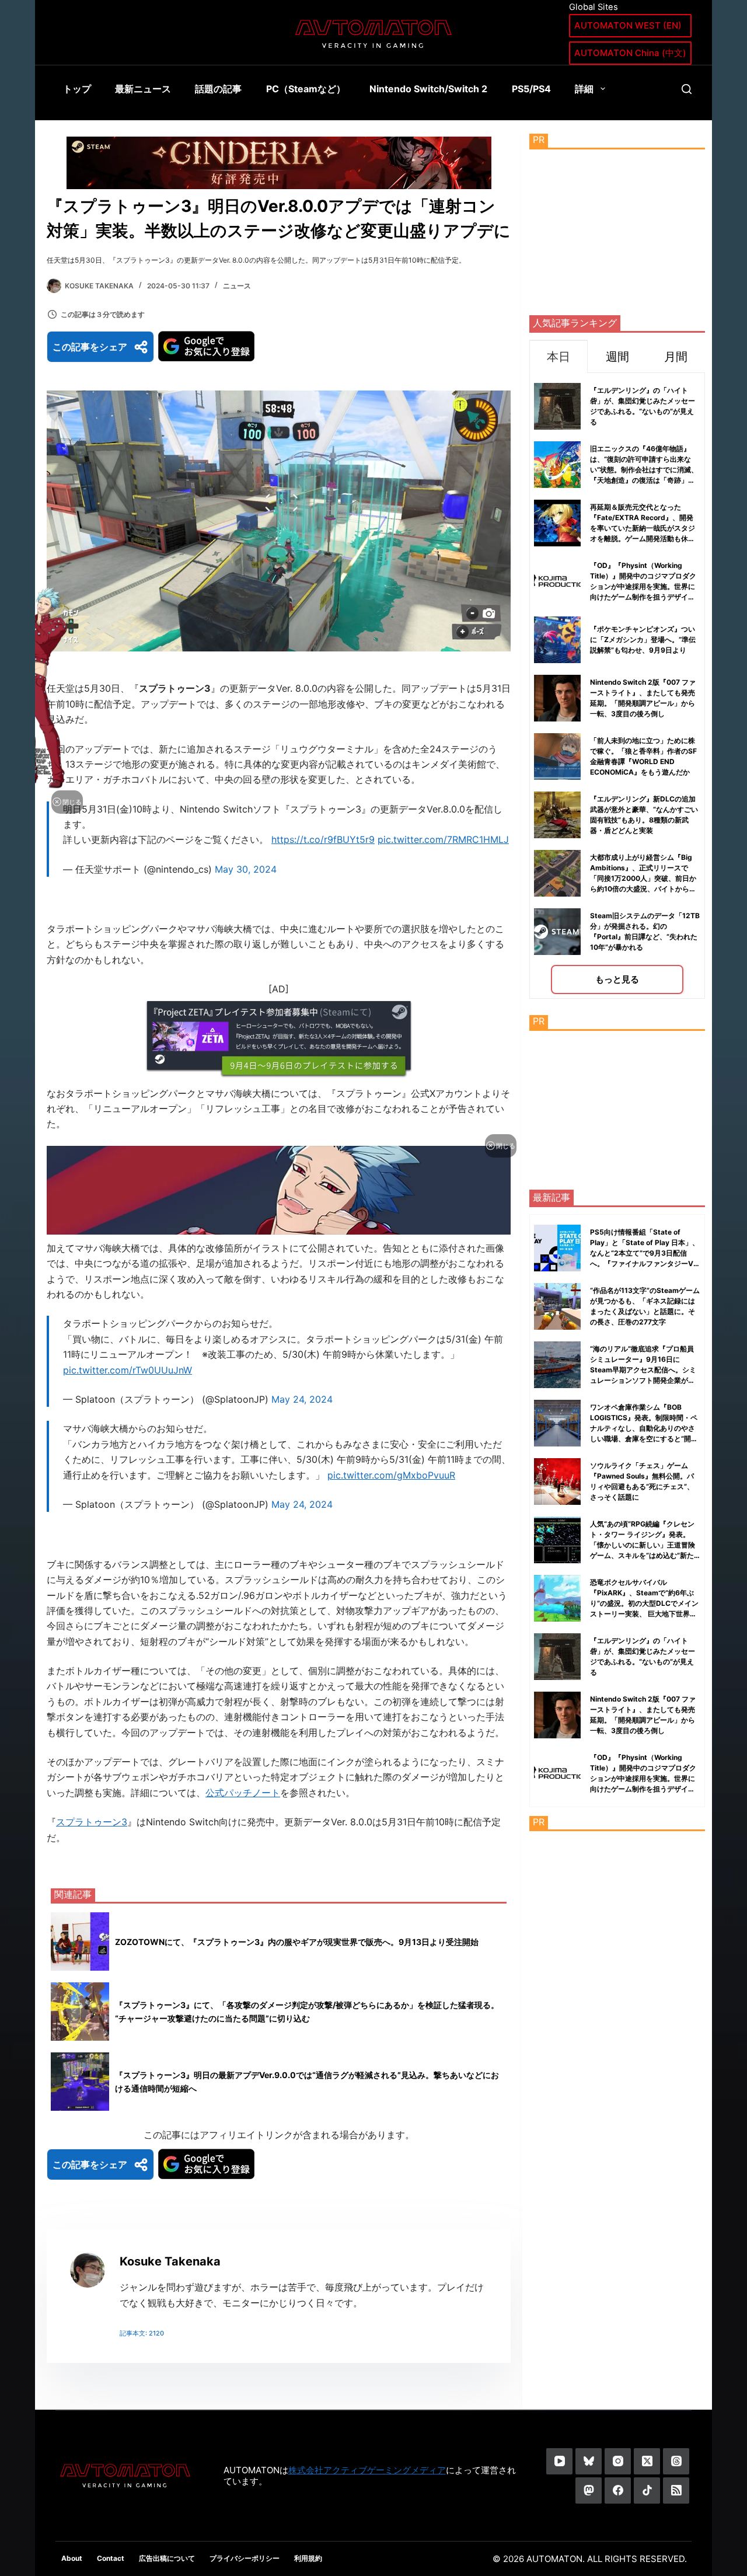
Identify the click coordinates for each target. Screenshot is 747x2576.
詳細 (584, 89)
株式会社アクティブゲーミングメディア (367, 2470)
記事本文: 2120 (142, 2333)
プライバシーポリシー (245, 2558)
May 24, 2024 (302, 1399)
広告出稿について (167, 2558)
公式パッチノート (243, 1793)
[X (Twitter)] (647, 2461)
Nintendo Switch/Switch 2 (428, 89)
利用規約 (308, 2558)
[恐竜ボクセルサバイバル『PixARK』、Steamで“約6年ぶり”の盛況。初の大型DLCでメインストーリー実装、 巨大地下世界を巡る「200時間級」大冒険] (557, 1598)
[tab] (558, 356)
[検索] (687, 89)
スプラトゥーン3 (92, 1822)
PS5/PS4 (531, 89)
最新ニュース (143, 89)
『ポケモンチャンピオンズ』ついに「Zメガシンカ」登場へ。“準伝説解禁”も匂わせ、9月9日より (643, 639)
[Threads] (676, 2461)
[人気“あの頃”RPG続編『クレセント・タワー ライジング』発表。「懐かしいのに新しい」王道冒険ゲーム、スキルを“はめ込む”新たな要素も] (557, 1540)
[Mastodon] (589, 2490)
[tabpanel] (617, 686)
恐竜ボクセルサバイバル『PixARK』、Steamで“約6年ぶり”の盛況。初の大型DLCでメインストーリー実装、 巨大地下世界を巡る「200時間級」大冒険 (644, 1603)
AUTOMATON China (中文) (630, 53)
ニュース (237, 286)
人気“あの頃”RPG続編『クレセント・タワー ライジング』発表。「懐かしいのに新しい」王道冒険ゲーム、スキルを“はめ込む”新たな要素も (643, 1545)
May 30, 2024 (246, 869)
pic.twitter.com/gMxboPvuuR (391, 1475)
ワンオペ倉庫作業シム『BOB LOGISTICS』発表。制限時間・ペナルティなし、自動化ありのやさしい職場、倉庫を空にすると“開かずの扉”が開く (644, 1428)
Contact (111, 2558)
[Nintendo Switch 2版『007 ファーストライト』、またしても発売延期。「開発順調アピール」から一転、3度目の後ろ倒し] (557, 1715)
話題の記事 (218, 89)
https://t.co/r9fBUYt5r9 (323, 839)
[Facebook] (618, 2490)
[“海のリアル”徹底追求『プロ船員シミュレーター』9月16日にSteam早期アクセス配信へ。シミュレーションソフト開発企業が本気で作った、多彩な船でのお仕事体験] (557, 1365)
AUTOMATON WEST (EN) (628, 25)
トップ (77, 89)
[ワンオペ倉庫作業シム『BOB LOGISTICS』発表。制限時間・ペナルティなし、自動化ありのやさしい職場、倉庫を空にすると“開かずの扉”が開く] (557, 1423)
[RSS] (676, 2490)
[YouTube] (559, 2461)
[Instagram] (618, 2461)
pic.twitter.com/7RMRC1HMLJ (443, 839)
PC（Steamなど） (306, 89)
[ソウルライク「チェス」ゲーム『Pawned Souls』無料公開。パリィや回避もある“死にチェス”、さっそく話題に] (557, 1482)
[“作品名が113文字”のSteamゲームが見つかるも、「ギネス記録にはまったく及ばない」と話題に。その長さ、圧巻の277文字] (557, 1306)
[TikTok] (647, 2490)
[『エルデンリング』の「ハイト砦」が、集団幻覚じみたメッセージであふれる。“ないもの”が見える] (557, 1657)
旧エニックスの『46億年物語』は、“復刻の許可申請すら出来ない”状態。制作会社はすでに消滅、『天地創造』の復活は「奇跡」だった (644, 470)
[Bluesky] (589, 2461)
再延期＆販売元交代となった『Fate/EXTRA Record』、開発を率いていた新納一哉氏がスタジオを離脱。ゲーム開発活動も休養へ (643, 528)
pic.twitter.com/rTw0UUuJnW (128, 1370)
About (72, 2558)
